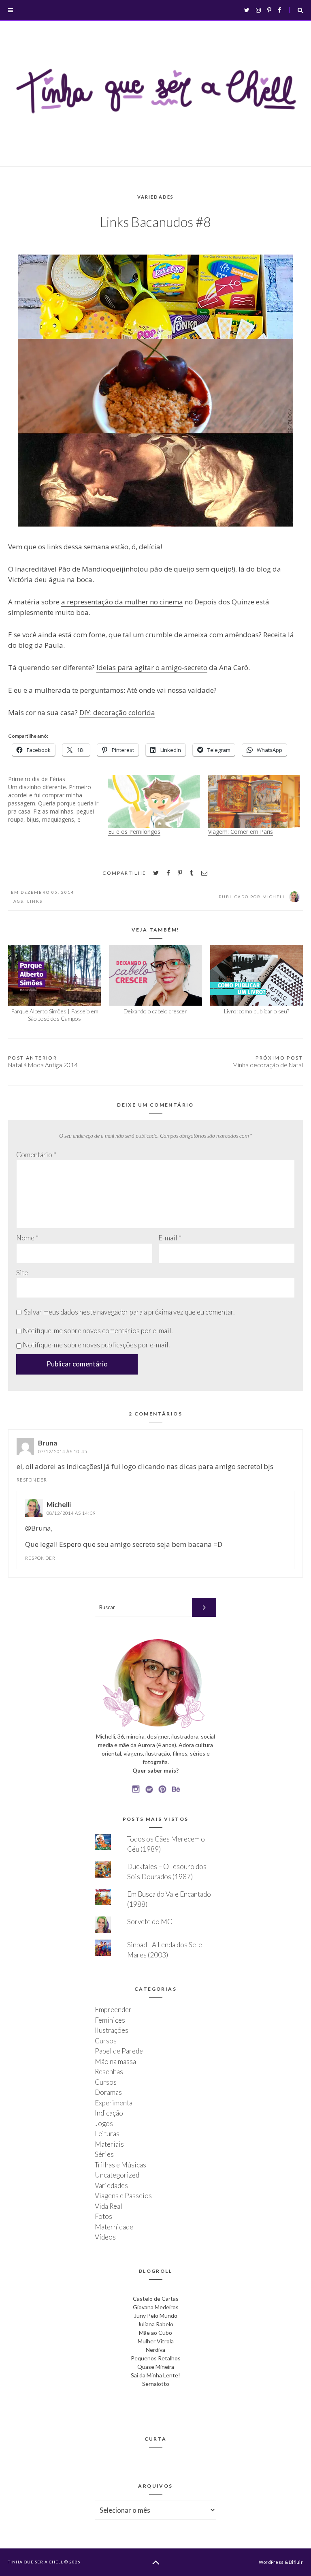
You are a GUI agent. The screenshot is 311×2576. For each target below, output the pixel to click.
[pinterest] (180, 873)
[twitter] (156, 873)
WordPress (271, 2562)
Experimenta (114, 2103)
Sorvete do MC (150, 1922)
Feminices (110, 2020)
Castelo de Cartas (156, 2299)
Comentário (36, 1155)
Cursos (106, 2041)
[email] (204, 873)
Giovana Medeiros (156, 2307)
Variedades (156, 197)
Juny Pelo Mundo (156, 2316)
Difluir (296, 2562)
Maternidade (114, 2227)
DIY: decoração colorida (117, 712)
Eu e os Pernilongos (134, 832)
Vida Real (109, 2206)
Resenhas (109, 2072)
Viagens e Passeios (123, 2196)
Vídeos (105, 2237)
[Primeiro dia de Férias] (58, 799)
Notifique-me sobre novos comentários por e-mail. (98, 1331)
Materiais (109, 2144)
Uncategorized (117, 2175)
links (35, 901)
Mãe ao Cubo (155, 2333)
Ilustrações (112, 2030)
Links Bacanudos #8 (155, 222)
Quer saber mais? (155, 1770)
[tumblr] (192, 873)
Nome (27, 1238)
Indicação (109, 2113)
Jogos (104, 2123)
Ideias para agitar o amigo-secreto (152, 667)
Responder (32, 1480)
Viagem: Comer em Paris (241, 832)
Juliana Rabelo (155, 2324)
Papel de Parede (119, 2051)
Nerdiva (155, 2350)
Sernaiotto (156, 2384)
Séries (104, 2154)
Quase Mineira (156, 2367)
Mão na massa (115, 2061)
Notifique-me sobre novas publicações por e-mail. (96, 1345)
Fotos (103, 2216)
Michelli (59, 1504)
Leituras (107, 2134)
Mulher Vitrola (156, 2341)
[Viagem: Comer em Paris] (254, 801)
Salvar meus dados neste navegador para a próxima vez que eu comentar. (129, 1312)
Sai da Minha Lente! (155, 2375)
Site (22, 1273)
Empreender (113, 2010)
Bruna (48, 1443)
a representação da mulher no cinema (122, 602)
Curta (156, 2439)
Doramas (108, 2092)
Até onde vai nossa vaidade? (172, 690)
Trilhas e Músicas (120, 2165)
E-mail (170, 1238)
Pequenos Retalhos (156, 2358)
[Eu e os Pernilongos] (154, 801)
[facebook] (168, 873)
